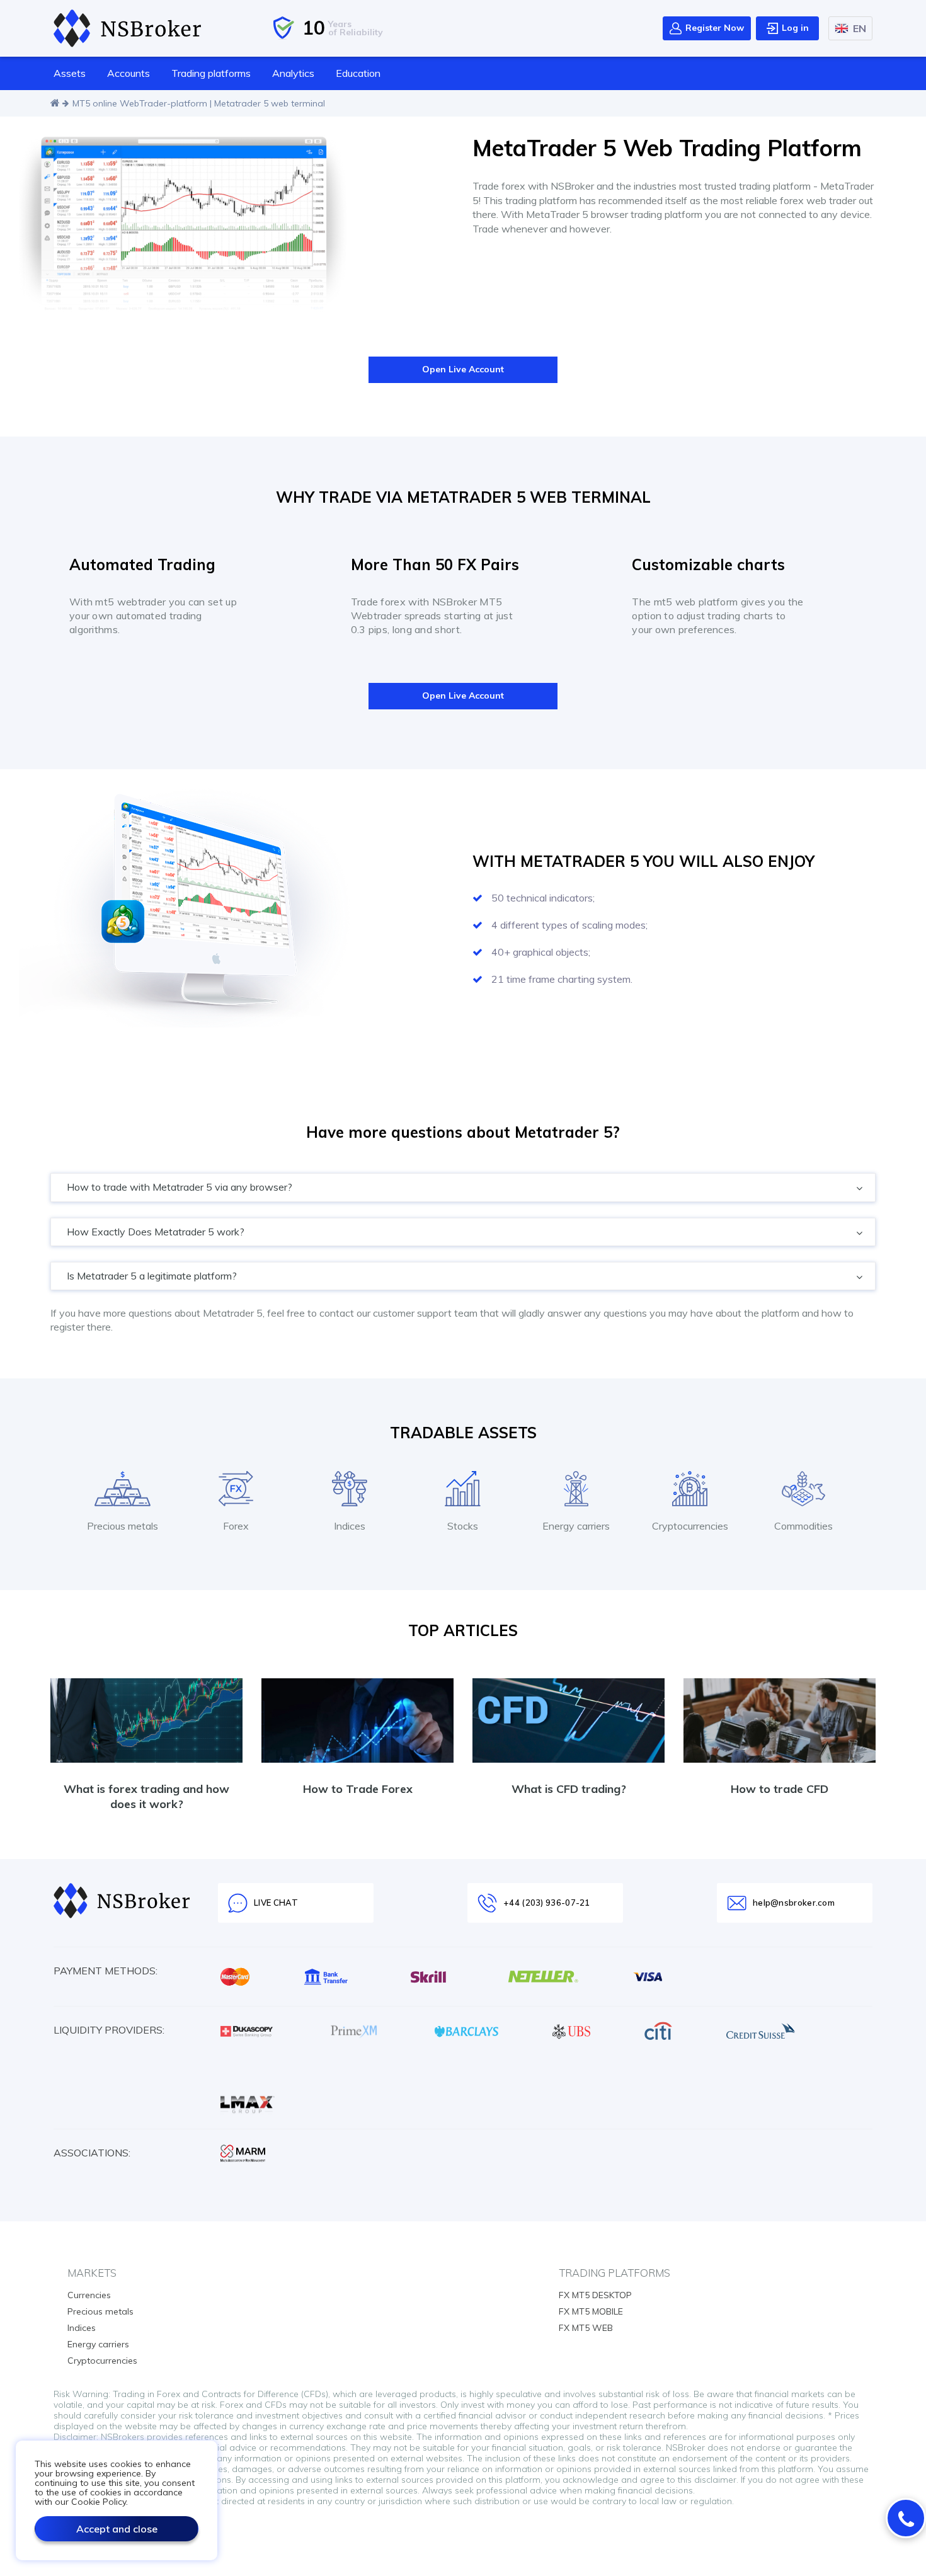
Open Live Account (463, 369)
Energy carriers (98, 2344)
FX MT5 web (586, 2328)
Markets (92, 2273)
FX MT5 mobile (591, 2311)
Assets (70, 73)
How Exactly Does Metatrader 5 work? (157, 1232)
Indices (82, 2328)
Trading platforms (211, 73)
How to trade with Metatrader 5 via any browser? (181, 1187)
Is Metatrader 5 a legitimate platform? (153, 1276)
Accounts (129, 73)
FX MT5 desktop (595, 2295)
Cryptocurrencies (102, 2361)
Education (358, 73)
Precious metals (100, 2311)
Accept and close (117, 2529)
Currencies (89, 2295)
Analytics (293, 73)
